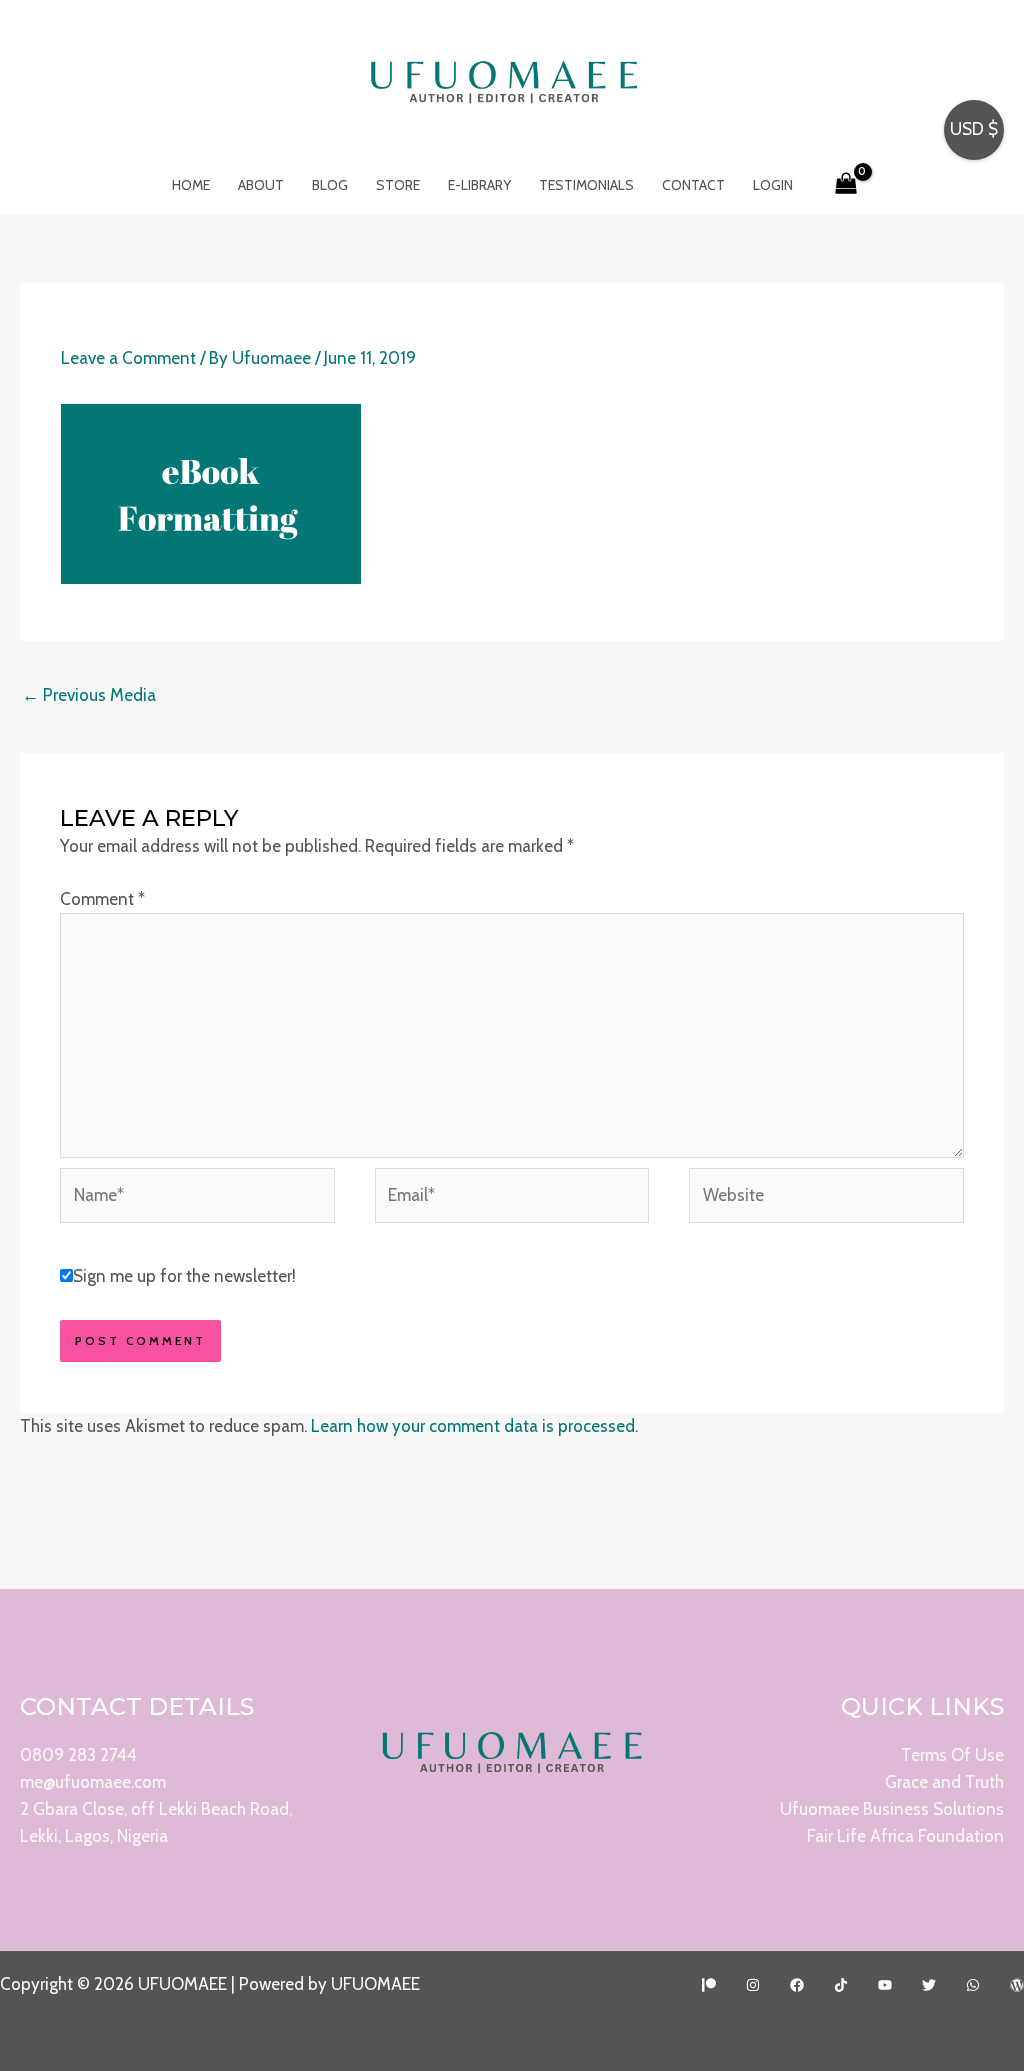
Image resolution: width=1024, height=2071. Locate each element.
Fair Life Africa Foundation (905, 1836)
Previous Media (89, 695)
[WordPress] (1017, 1985)
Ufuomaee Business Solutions (892, 1809)
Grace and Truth (944, 1782)
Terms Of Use (952, 1755)
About (261, 185)
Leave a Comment (128, 358)
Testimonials (586, 185)
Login (773, 185)
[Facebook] (797, 1985)
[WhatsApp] (973, 1985)
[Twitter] (929, 1985)
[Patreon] (709, 1985)
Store (398, 185)
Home (191, 185)
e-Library (479, 185)
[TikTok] (841, 1985)
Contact (693, 185)
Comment (102, 899)
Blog (330, 185)
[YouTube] (885, 1985)
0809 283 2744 (78, 1755)
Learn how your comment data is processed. (474, 1426)
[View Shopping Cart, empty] (847, 185)
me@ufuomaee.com (93, 1782)
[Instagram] (753, 1985)
